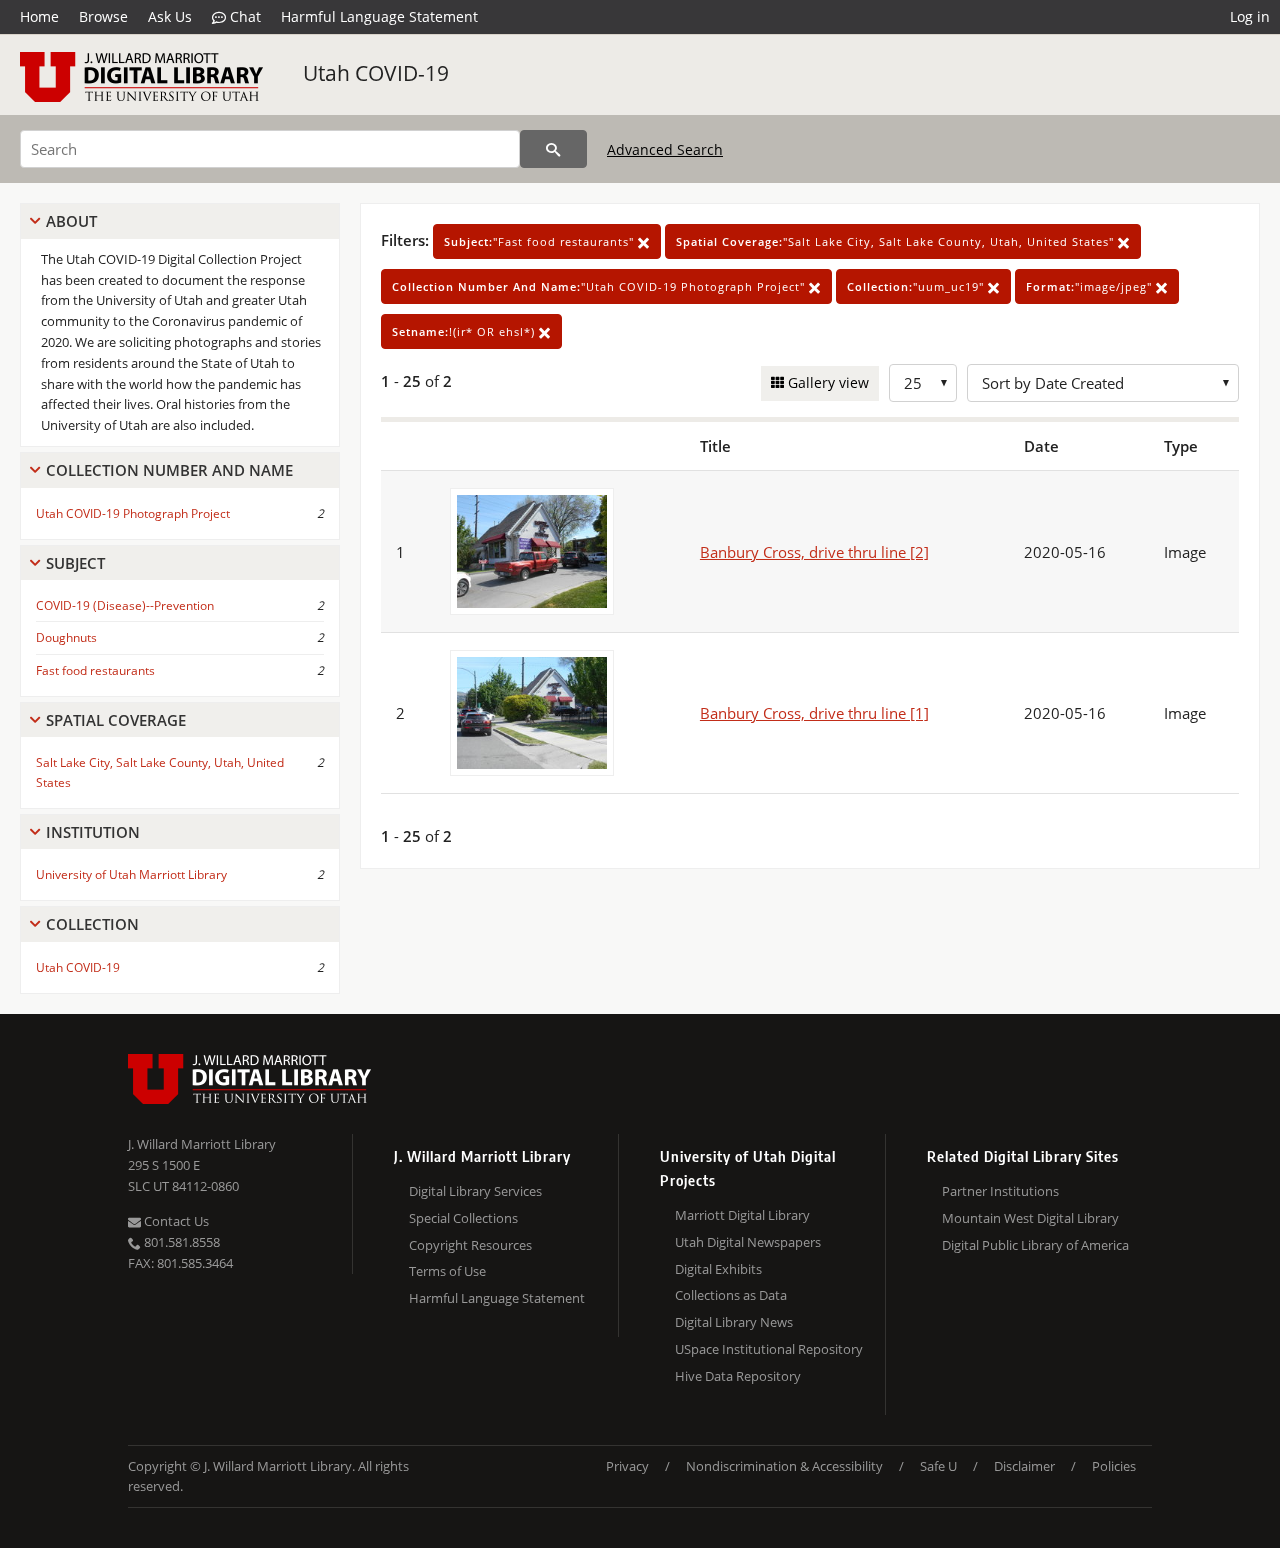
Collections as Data (731, 1295)
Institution (93, 832)
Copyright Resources (470, 1245)
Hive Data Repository (738, 1376)
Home (39, 16)
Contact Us (175, 1221)
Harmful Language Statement (379, 16)
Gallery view (826, 382)
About (71, 221)
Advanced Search (665, 149)
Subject (75, 563)
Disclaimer (1024, 1466)
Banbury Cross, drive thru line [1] (814, 713)
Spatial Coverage (116, 720)
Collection (92, 924)
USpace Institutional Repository (769, 1349)
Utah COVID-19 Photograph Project (133, 513)
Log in (1250, 16)
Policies (1114, 1466)
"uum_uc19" (917, 286)
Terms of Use (447, 1271)
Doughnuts (66, 637)
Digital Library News (734, 1322)
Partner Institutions (1000, 1191)
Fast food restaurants (95, 670)
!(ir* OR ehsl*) (465, 331)
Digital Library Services (475, 1191)
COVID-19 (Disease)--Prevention (125, 605)
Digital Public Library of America (1035, 1245)
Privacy (627, 1466)
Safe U (938, 1466)
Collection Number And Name (169, 470)
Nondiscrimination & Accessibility (784, 1466)
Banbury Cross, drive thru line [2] (814, 552)
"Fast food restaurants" (541, 241)
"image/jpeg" (1091, 286)
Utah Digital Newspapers (748, 1242)
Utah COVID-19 (376, 73)
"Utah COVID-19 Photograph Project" (600, 286)
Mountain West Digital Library (1030, 1218)
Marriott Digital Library (742, 1215)
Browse (103, 16)
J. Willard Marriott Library (202, 1144)
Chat (243, 16)
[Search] (553, 149)
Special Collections (463, 1218)
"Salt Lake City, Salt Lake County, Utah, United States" (897, 241)
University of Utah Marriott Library (131, 874)
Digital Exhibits (718, 1269)
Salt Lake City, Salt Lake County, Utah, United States (160, 772)
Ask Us (170, 16)
